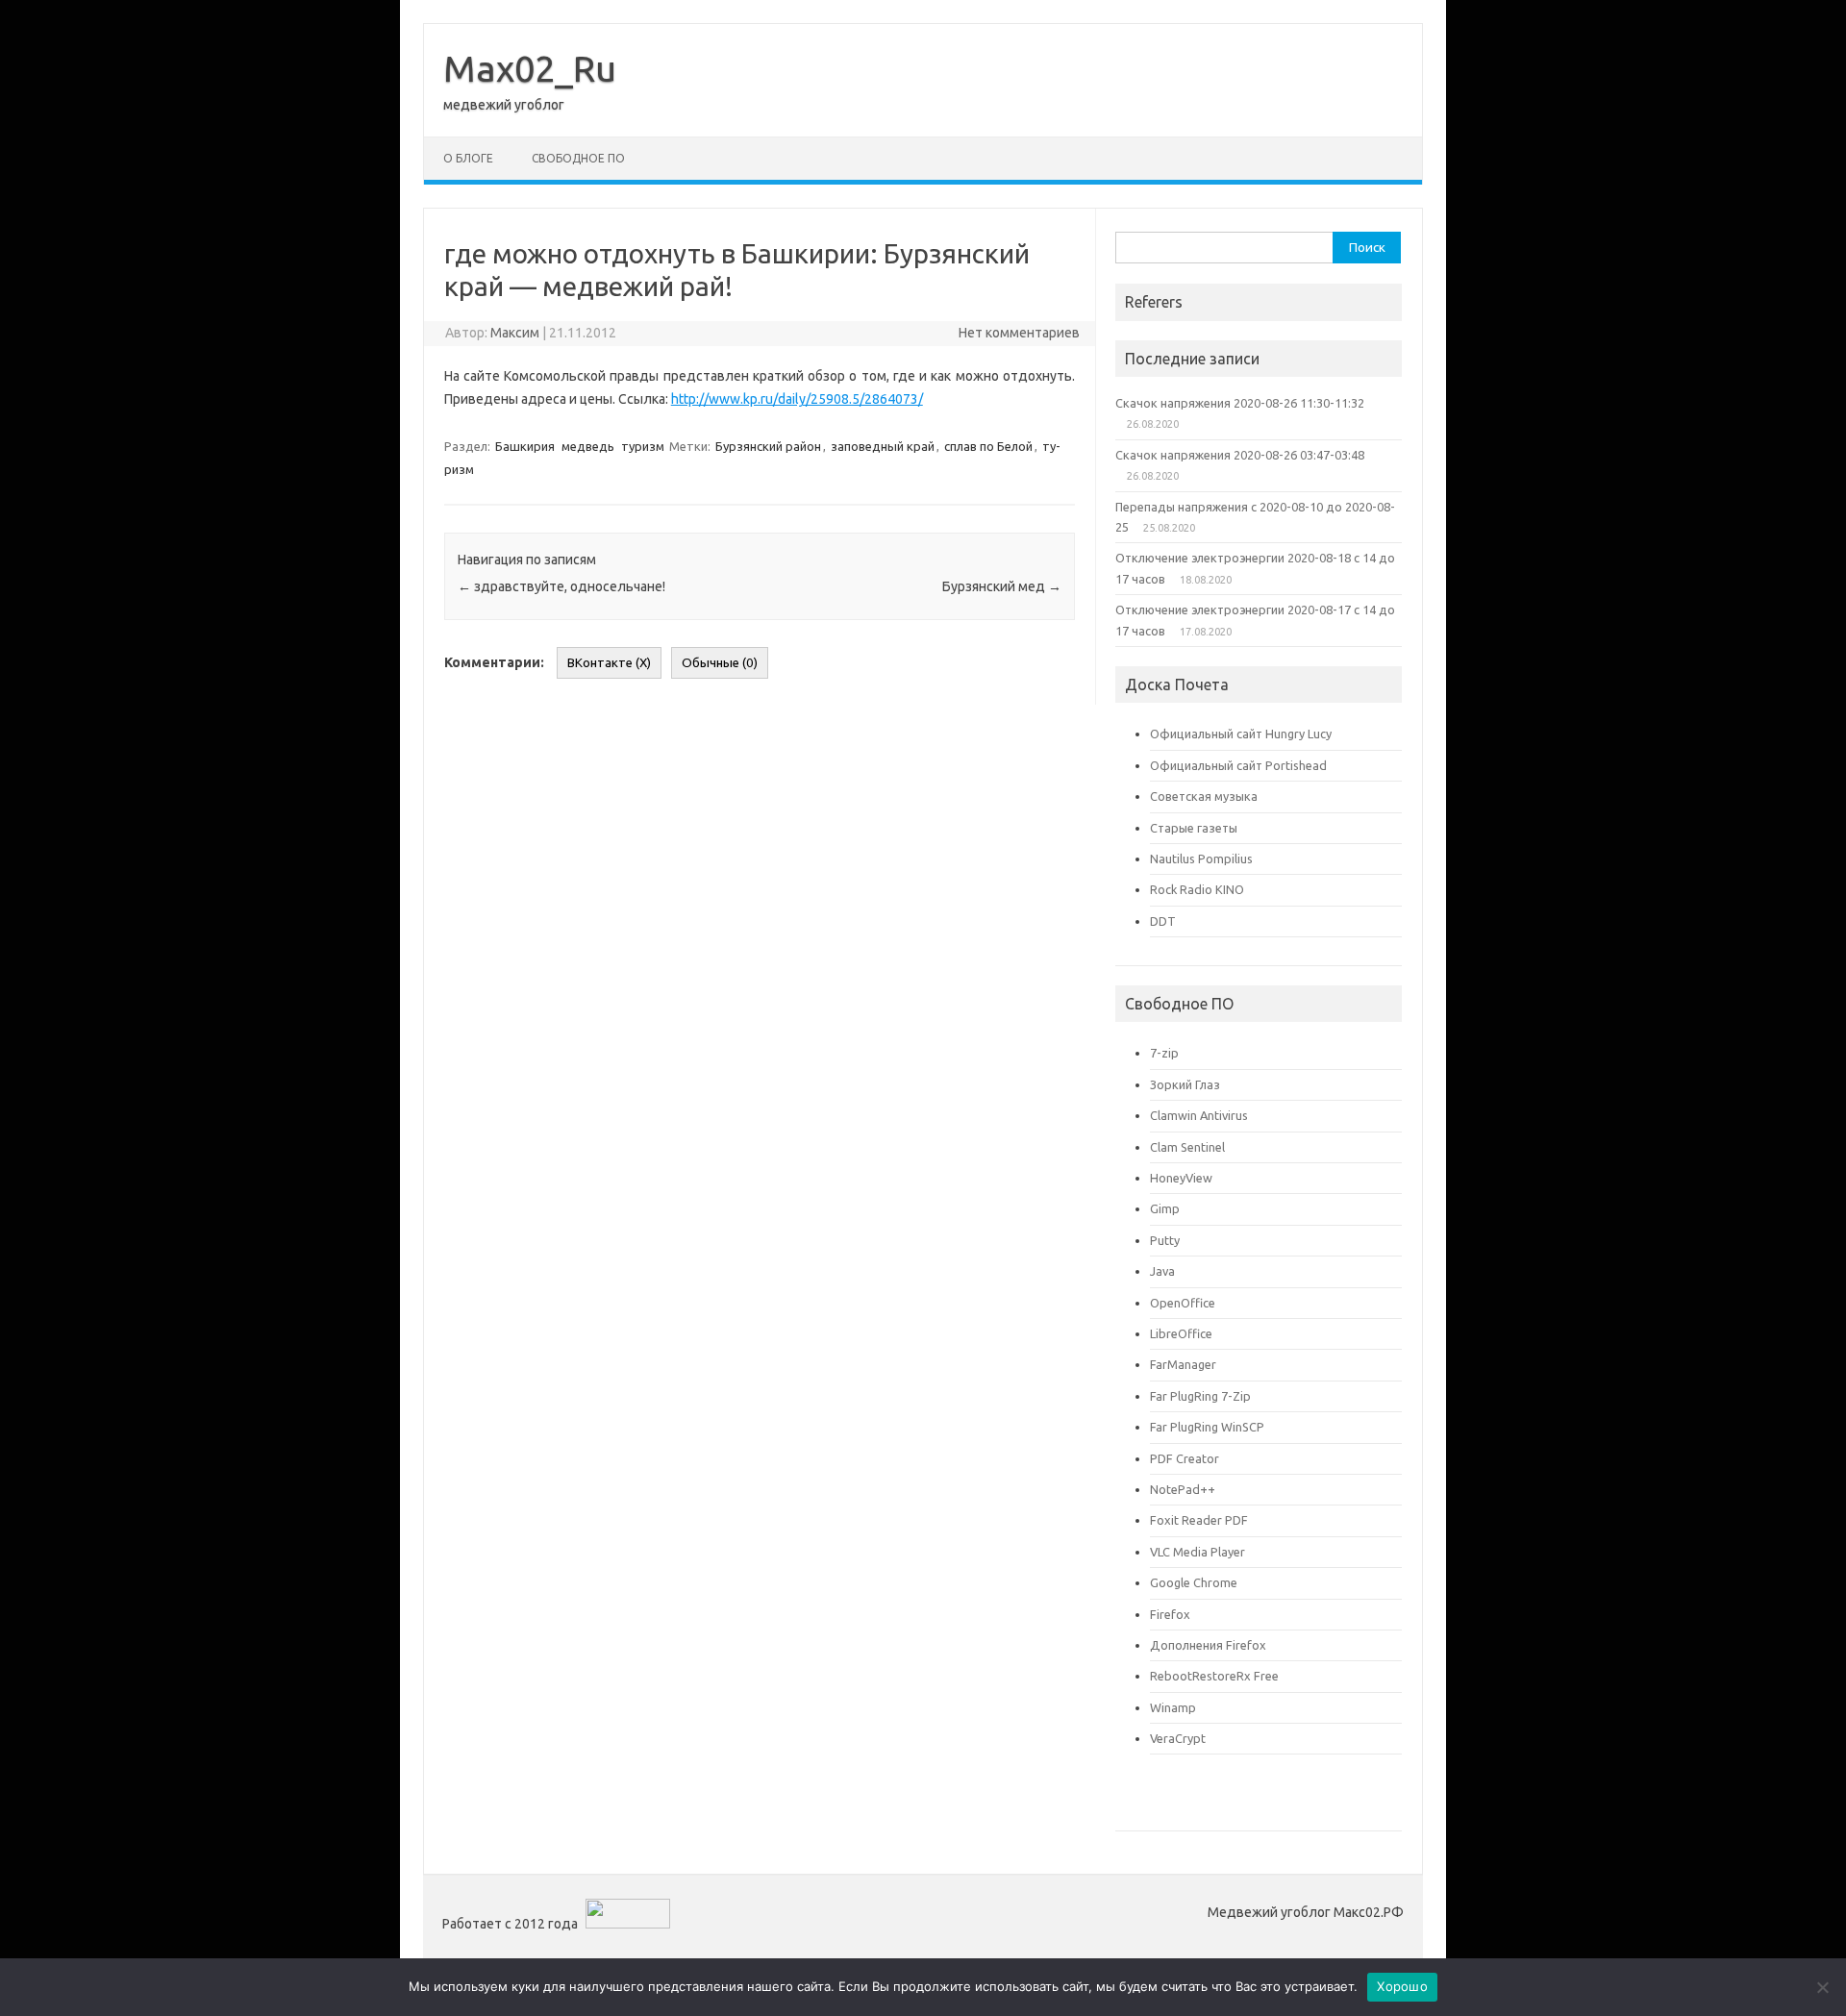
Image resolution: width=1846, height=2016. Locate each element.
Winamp (1173, 1707)
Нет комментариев (1019, 333)
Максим (515, 333)
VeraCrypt (1178, 1738)
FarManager (1183, 1364)
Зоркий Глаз (1185, 1084)
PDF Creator (1185, 1458)
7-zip (1164, 1053)
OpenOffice (1183, 1303)
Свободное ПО (578, 158)
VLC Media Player (1197, 1552)
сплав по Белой (988, 446)
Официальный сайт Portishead (1238, 765)
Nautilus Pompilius (1201, 859)
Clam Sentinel (1187, 1147)
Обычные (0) (720, 663)
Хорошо (1402, 1986)
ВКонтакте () (609, 663)
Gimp (1165, 1208)
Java (1162, 1271)
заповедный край (883, 446)
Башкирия (525, 446)
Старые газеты (1194, 828)
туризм (643, 446)
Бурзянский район (768, 446)
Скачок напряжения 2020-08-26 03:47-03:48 (1240, 455)
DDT (1163, 921)
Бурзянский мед (1002, 586)
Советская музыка (1204, 796)
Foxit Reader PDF (1199, 1520)
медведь (588, 446)
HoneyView (1181, 1178)
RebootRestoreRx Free (1214, 1676)
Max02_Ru (530, 68)
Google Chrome (1194, 1582)
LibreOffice (1181, 1333)
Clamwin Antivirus (1199, 1115)
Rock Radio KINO (1197, 889)
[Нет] (1822, 1987)
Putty (1165, 1240)
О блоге (468, 158)
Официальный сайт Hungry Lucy (1241, 734)
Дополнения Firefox (1208, 1645)
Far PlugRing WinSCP (1207, 1427)
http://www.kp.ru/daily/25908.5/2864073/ (797, 399)
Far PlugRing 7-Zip (1200, 1396)
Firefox (1170, 1614)
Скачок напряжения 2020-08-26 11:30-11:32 (1240, 403)
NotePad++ (1183, 1489)
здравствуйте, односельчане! (561, 586)
